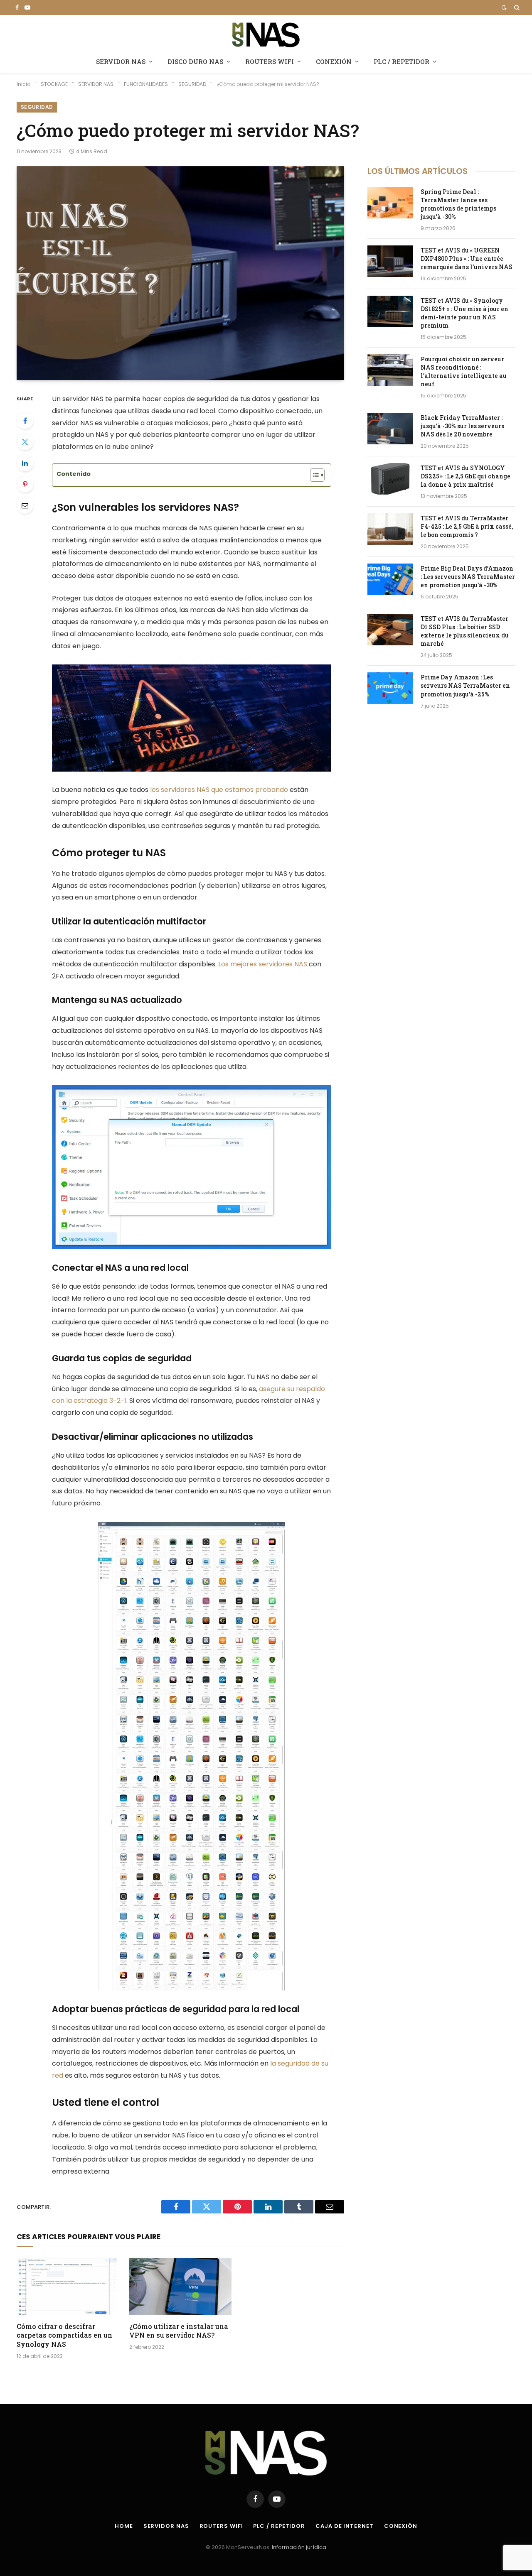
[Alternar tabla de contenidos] (313, 475)
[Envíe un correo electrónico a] (25, 505)
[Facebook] (25, 421)
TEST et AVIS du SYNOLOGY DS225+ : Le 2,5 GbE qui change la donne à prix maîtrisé (465, 476)
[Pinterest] (25, 484)
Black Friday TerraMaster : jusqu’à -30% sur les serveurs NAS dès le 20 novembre (462, 426)
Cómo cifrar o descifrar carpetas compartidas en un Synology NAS (64, 2335)
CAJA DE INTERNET (345, 2526)
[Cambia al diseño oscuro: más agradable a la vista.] (504, 7)
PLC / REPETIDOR (401, 61)
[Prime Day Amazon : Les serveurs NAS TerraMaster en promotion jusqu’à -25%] (390, 688)
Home (124, 2526)
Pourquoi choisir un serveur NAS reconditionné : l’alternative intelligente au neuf (464, 371)
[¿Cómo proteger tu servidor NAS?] (180, 273)
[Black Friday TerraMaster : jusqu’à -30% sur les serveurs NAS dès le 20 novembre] (390, 429)
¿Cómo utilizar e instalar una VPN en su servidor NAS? (179, 2331)
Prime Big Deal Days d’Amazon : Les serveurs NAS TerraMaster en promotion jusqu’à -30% (468, 577)
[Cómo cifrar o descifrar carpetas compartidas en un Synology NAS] (68, 2287)
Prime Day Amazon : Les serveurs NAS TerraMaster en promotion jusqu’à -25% (465, 685)
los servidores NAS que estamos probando (219, 790)
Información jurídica (299, 2547)
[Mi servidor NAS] (266, 34)
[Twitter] (25, 442)
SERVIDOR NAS (121, 61)
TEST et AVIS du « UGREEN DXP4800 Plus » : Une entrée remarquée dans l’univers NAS (467, 259)
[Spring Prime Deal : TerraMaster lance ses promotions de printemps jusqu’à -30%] (390, 203)
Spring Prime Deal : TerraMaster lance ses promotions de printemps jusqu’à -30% (458, 204)
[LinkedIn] (25, 463)
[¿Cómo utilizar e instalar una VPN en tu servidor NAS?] (180, 2287)
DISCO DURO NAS (195, 61)
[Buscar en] (516, 7)
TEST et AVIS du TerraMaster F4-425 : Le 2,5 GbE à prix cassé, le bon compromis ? (467, 526)
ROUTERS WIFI (270, 61)
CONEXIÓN (334, 61)
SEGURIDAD (37, 107)
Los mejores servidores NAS (263, 964)
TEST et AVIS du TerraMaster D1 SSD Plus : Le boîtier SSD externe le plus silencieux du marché (465, 631)
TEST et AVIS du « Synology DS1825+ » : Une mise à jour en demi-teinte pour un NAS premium (464, 313)
